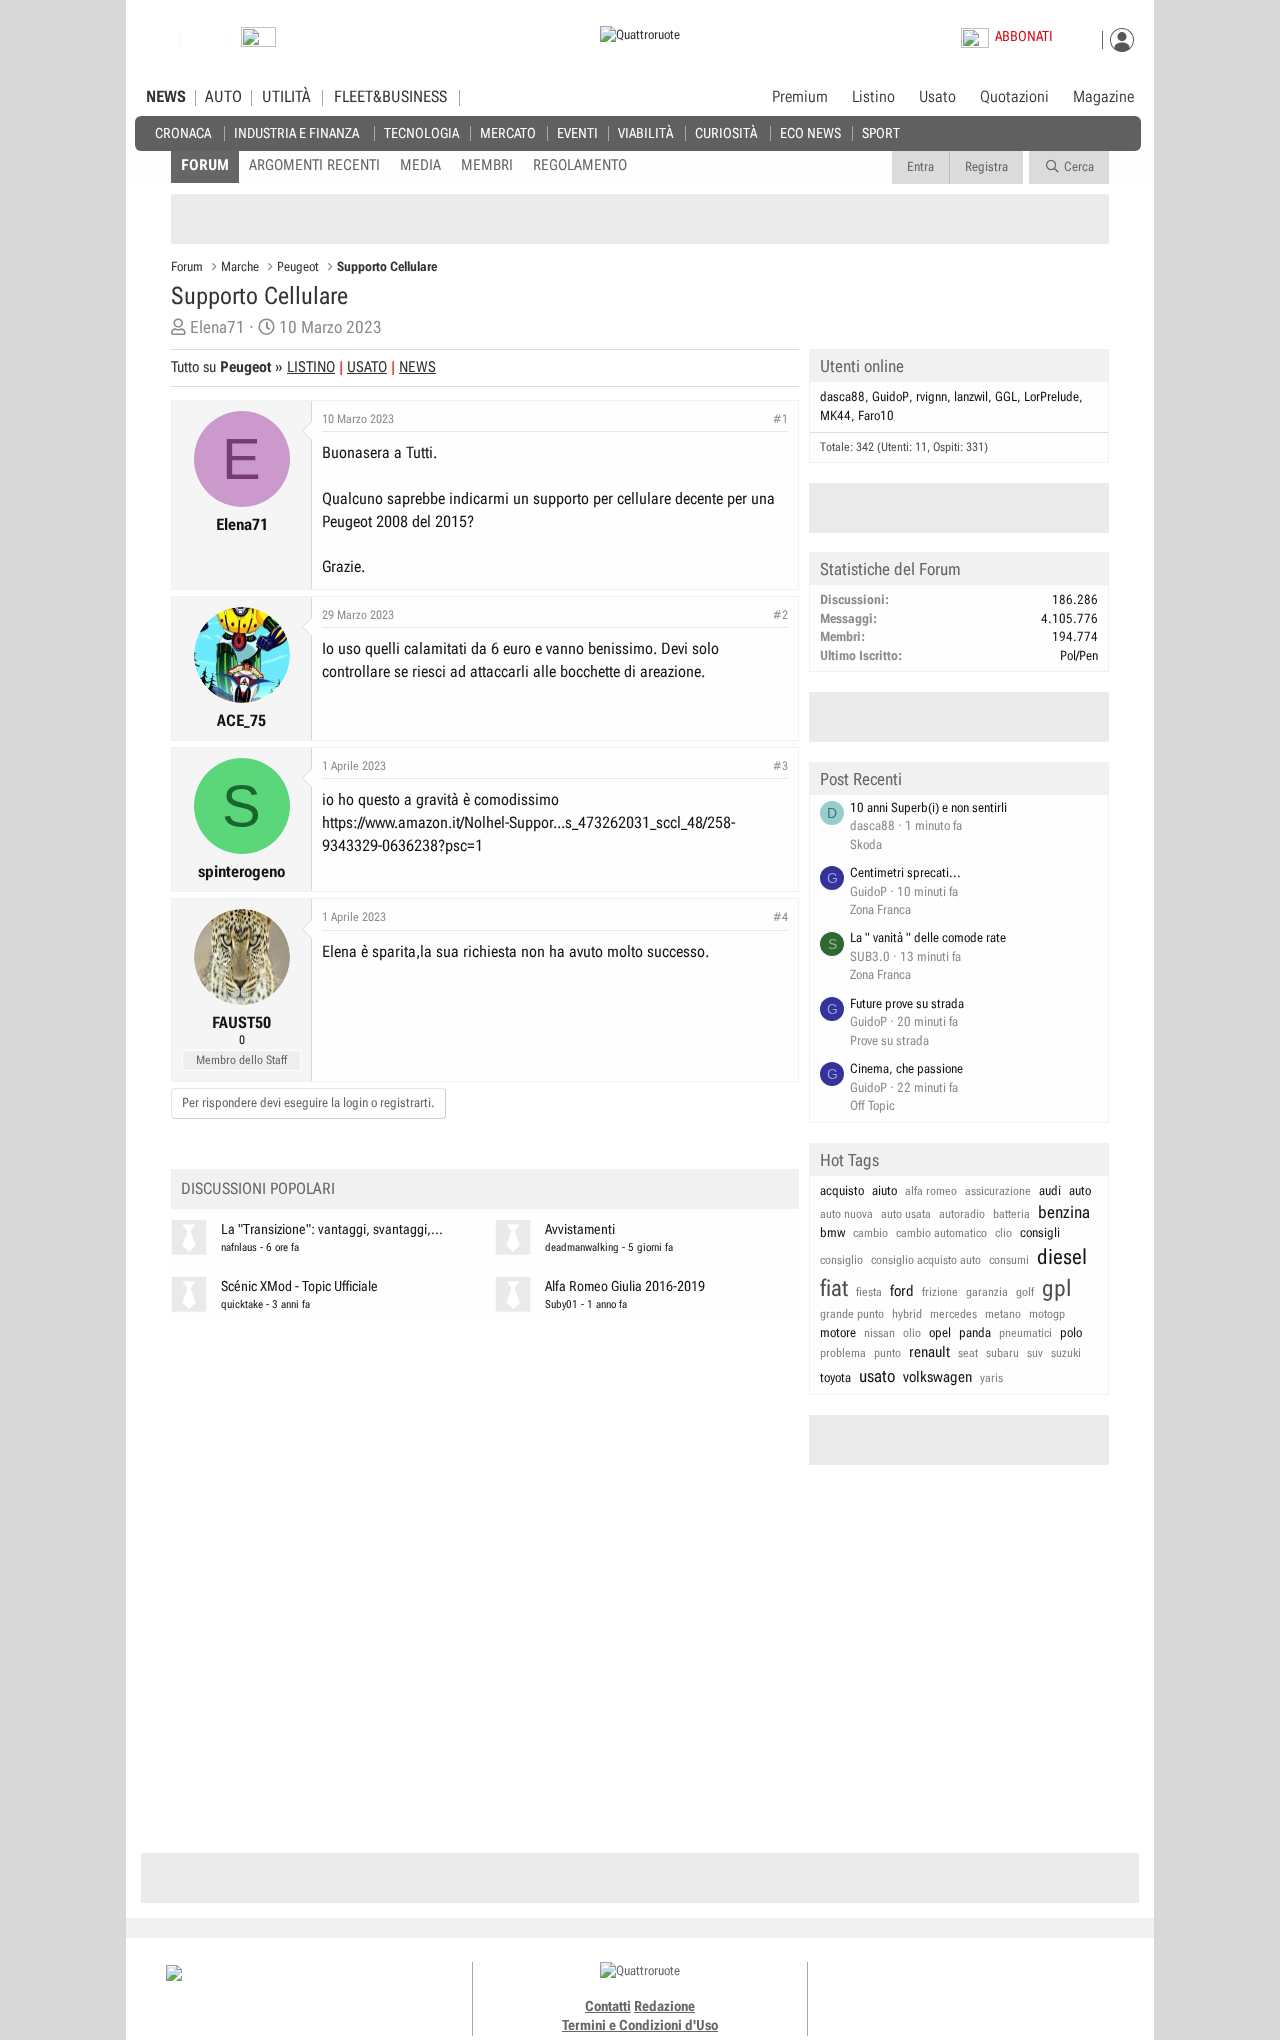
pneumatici (1025, 1333)
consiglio (841, 1260)
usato (877, 1376)
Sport (881, 132)
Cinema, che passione (906, 1068)
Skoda (866, 844)
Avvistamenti (580, 1229)
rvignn (931, 396)
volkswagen (937, 1377)
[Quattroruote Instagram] (942, 1990)
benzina (1064, 1212)
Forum (205, 165)
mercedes (953, 1314)
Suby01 (561, 1304)
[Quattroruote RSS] (1032, 1990)
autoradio (962, 1214)
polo (1071, 1332)
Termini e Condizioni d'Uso (640, 2025)
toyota (835, 1377)
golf (1025, 1292)
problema (843, 1353)
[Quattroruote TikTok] (965, 1990)
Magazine (1103, 97)
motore (838, 1332)
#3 (780, 766)
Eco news (810, 132)
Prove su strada (889, 1040)
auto (1080, 1190)
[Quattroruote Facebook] (920, 1990)
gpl (1057, 1288)
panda (975, 1332)
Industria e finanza (296, 132)
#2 (780, 615)
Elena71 (217, 327)
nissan (879, 1333)
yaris (991, 1378)
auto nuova (846, 1214)
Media (420, 165)
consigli (1040, 1232)
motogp (1047, 1314)
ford (902, 1291)
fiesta (869, 1292)
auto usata (906, 1214)
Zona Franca (880, 909)
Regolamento (580, 165)
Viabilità (645, 132)
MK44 (835, 415)
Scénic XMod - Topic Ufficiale (299, 1286)
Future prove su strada (907, 1003)
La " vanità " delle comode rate (928, 937)
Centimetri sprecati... (905, 872)
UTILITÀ (286, 97)
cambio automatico (941, 1233)
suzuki (1066, 1353)
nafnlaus (239, 1247)
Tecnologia (421, 132)
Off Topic (872, 1105)
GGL (1006, 396)
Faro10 (876, 415)
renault (929, 1352)
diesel (1062, 1257)
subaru (1002, 1353)
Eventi (577, 132)
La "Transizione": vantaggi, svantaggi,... (332, 1229)
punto (887, 1353)
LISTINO (311, 367)
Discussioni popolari (258, 1188)
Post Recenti (861, 779)
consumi (1009, 1260)
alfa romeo (931, 1191)
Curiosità (726, 132)
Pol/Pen (1079, 655)
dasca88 (842, 396)
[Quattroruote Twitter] (1009, 1990)
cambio (870, 1233)
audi (1050, 1190)
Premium (800, 98)
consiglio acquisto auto (926, 1260)
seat (968, 1353)
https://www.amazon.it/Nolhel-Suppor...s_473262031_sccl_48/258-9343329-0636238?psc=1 (528, 834)
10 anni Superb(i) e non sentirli (928, 807)
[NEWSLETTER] (258, 41)
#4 (780, 917)
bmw (832, 1232)
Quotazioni (1014, 97)
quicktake (242, 1304)
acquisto (842, 1190)
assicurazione (998, 1191)
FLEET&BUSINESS (390, 97)
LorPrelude (1051, 396)
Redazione (664, 2006)
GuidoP (890, 396)
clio (1003, 1233)
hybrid (907, 1314)
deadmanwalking (582, 1247)
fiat (834, 1288)
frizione (940, 1292)
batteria (1011, 1214)
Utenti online (862, 366)
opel (940, 1332)
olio (912, 1333)
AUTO (223, 97)
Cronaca (183, 132)
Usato (937, 97)
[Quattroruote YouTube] (987, 1990)
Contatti (608, 2006)
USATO (367, 367)
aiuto (884, 1190)
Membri (487, 165)
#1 (780, 419)
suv (1035, 1353)
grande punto (852, 1314)
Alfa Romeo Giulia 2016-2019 (625, 1286)
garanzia (987, 1292)
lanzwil (971, 396)
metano (1003, 1314)
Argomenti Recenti (314, 165)
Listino (873, 97)
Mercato (508, 132)
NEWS (166, 97)
